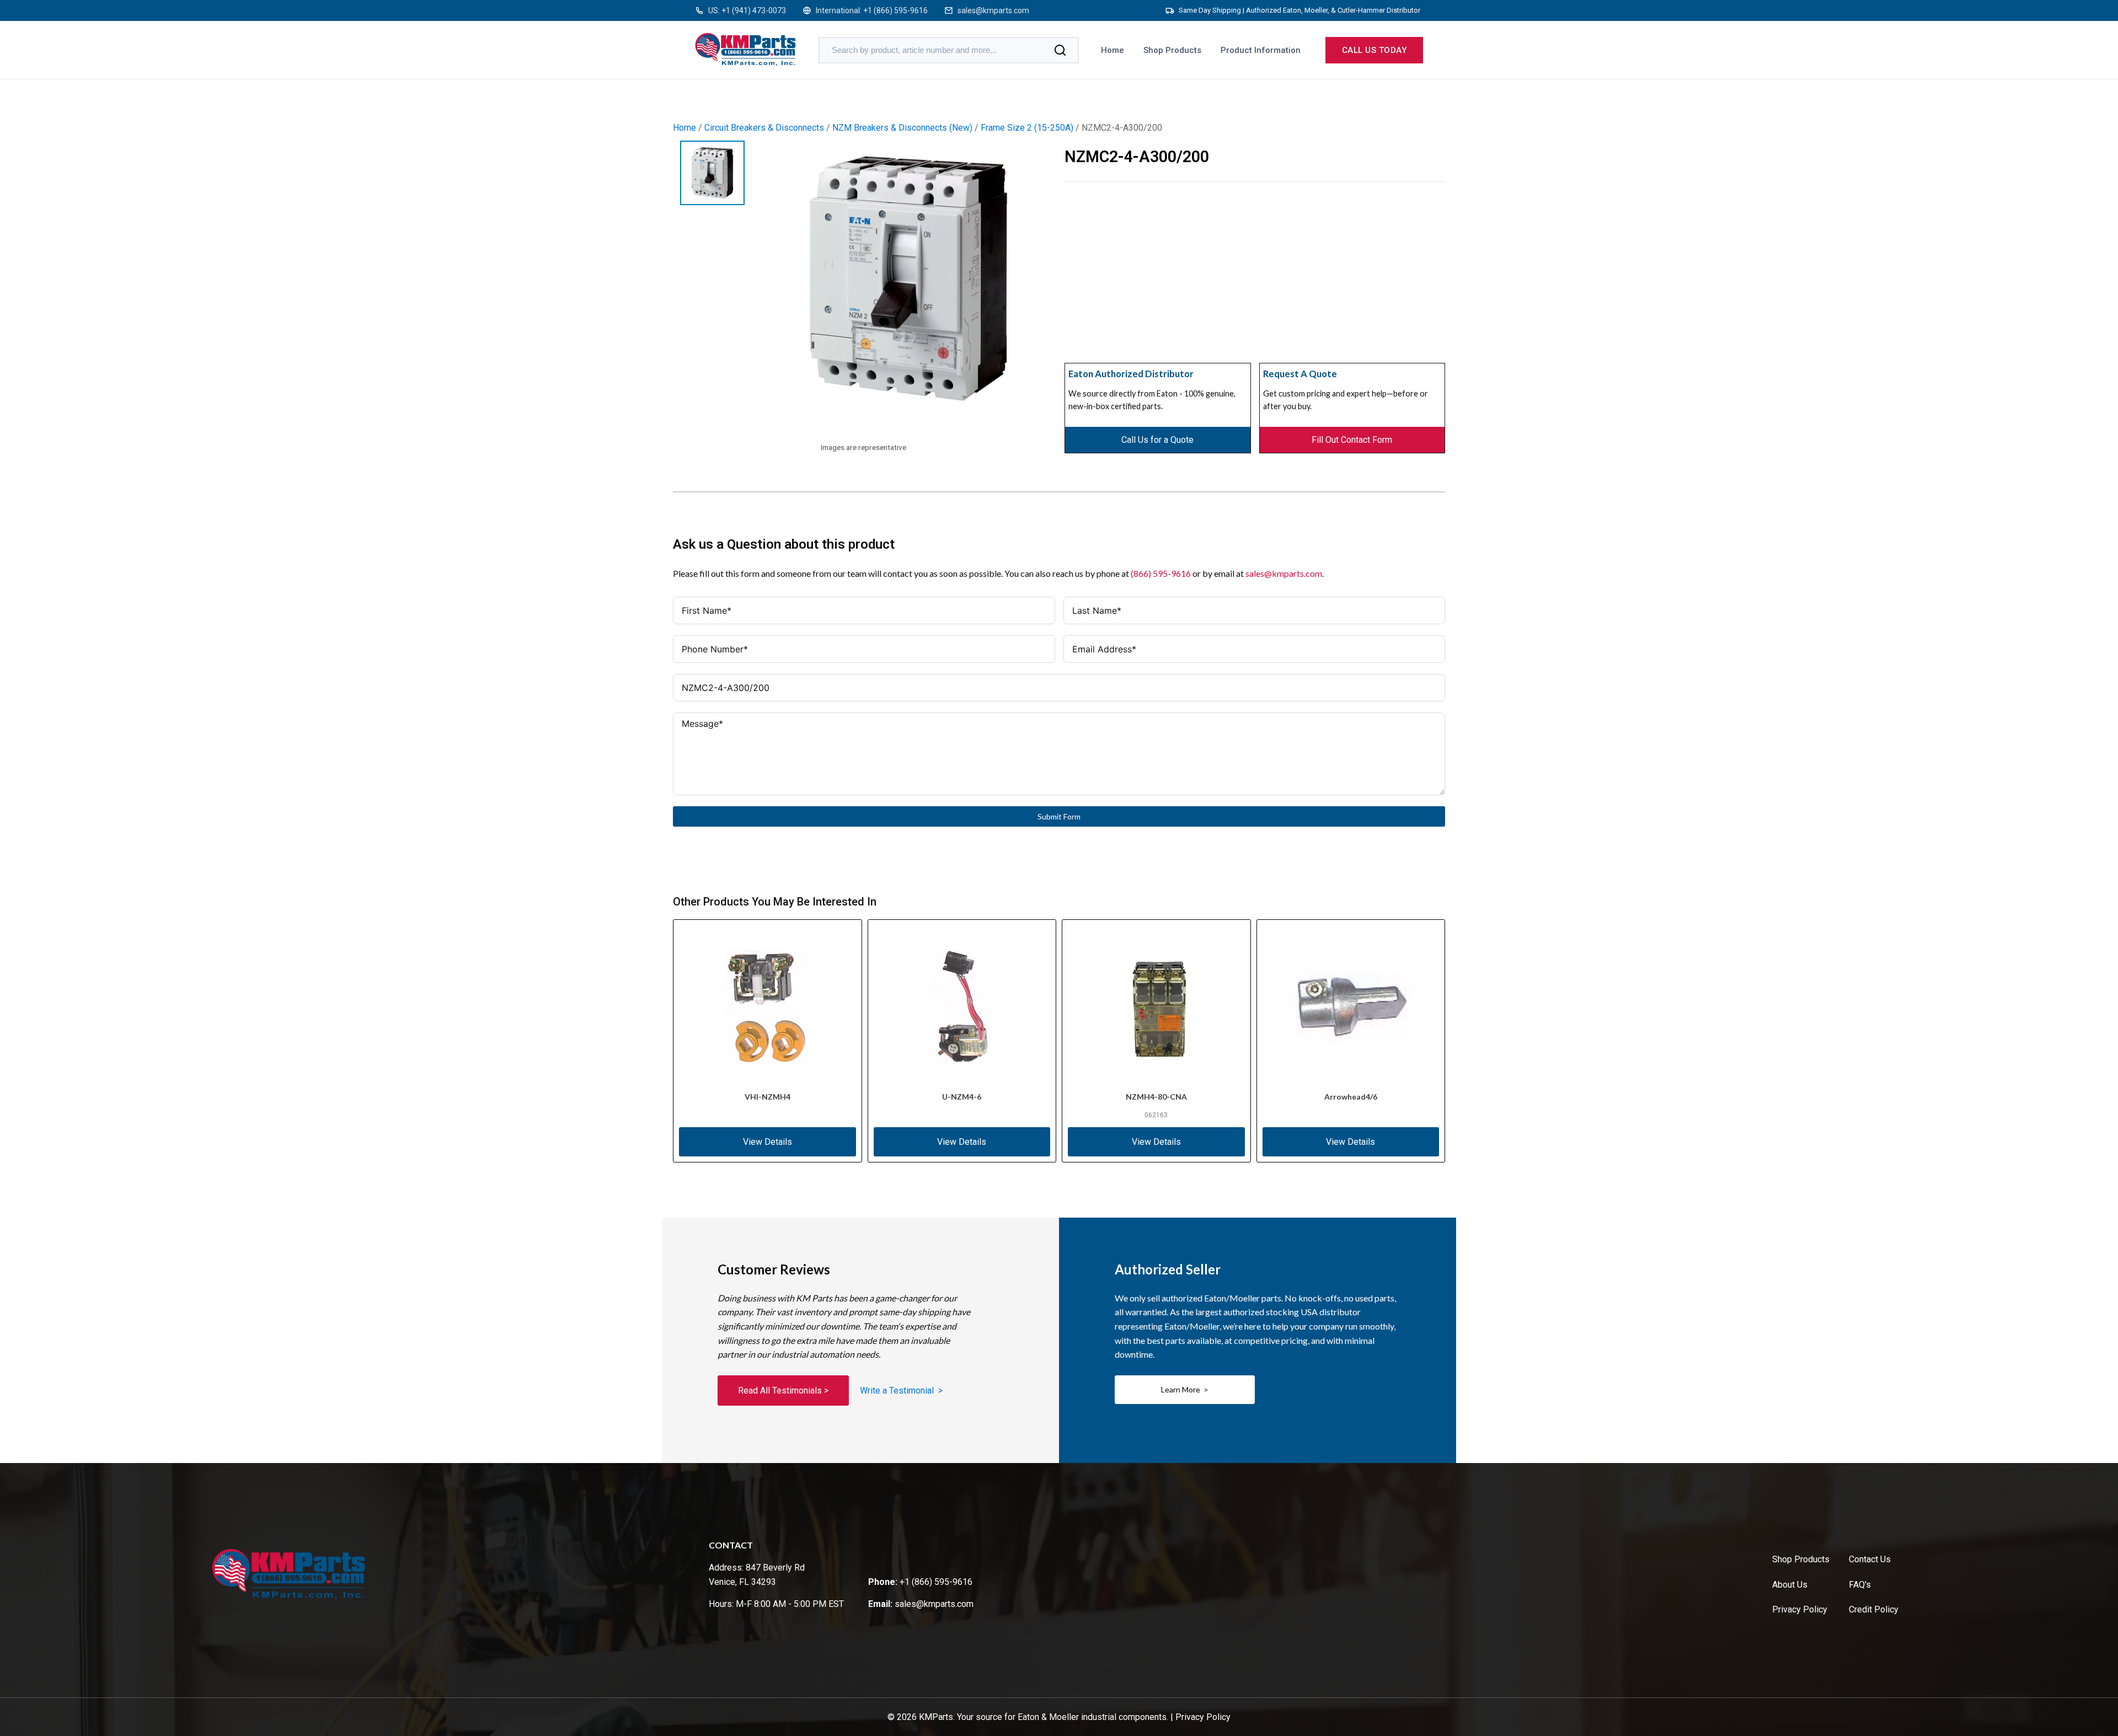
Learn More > (1185, 1389)
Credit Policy (1874, 1609)
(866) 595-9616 (1161, 573)
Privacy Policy (1800, 1609)
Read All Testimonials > (783, 1391)
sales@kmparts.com (993, 10)
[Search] (1060, 50)
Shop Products (1172, 50)
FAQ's (1860, 1585)
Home (1113, 50)
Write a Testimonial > (901, 1391)
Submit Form (1059, 816)
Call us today (1374, 50)
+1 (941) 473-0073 (754, 10)
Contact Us (1870, 1559)
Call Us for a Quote (1157, 440)
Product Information (1261, 50)
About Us (1790, 1585)
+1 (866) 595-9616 (895, 10)
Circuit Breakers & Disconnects (764, 128)
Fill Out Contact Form (1352, 440)
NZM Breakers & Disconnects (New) (902, 128)
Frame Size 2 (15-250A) (1027, 128)
